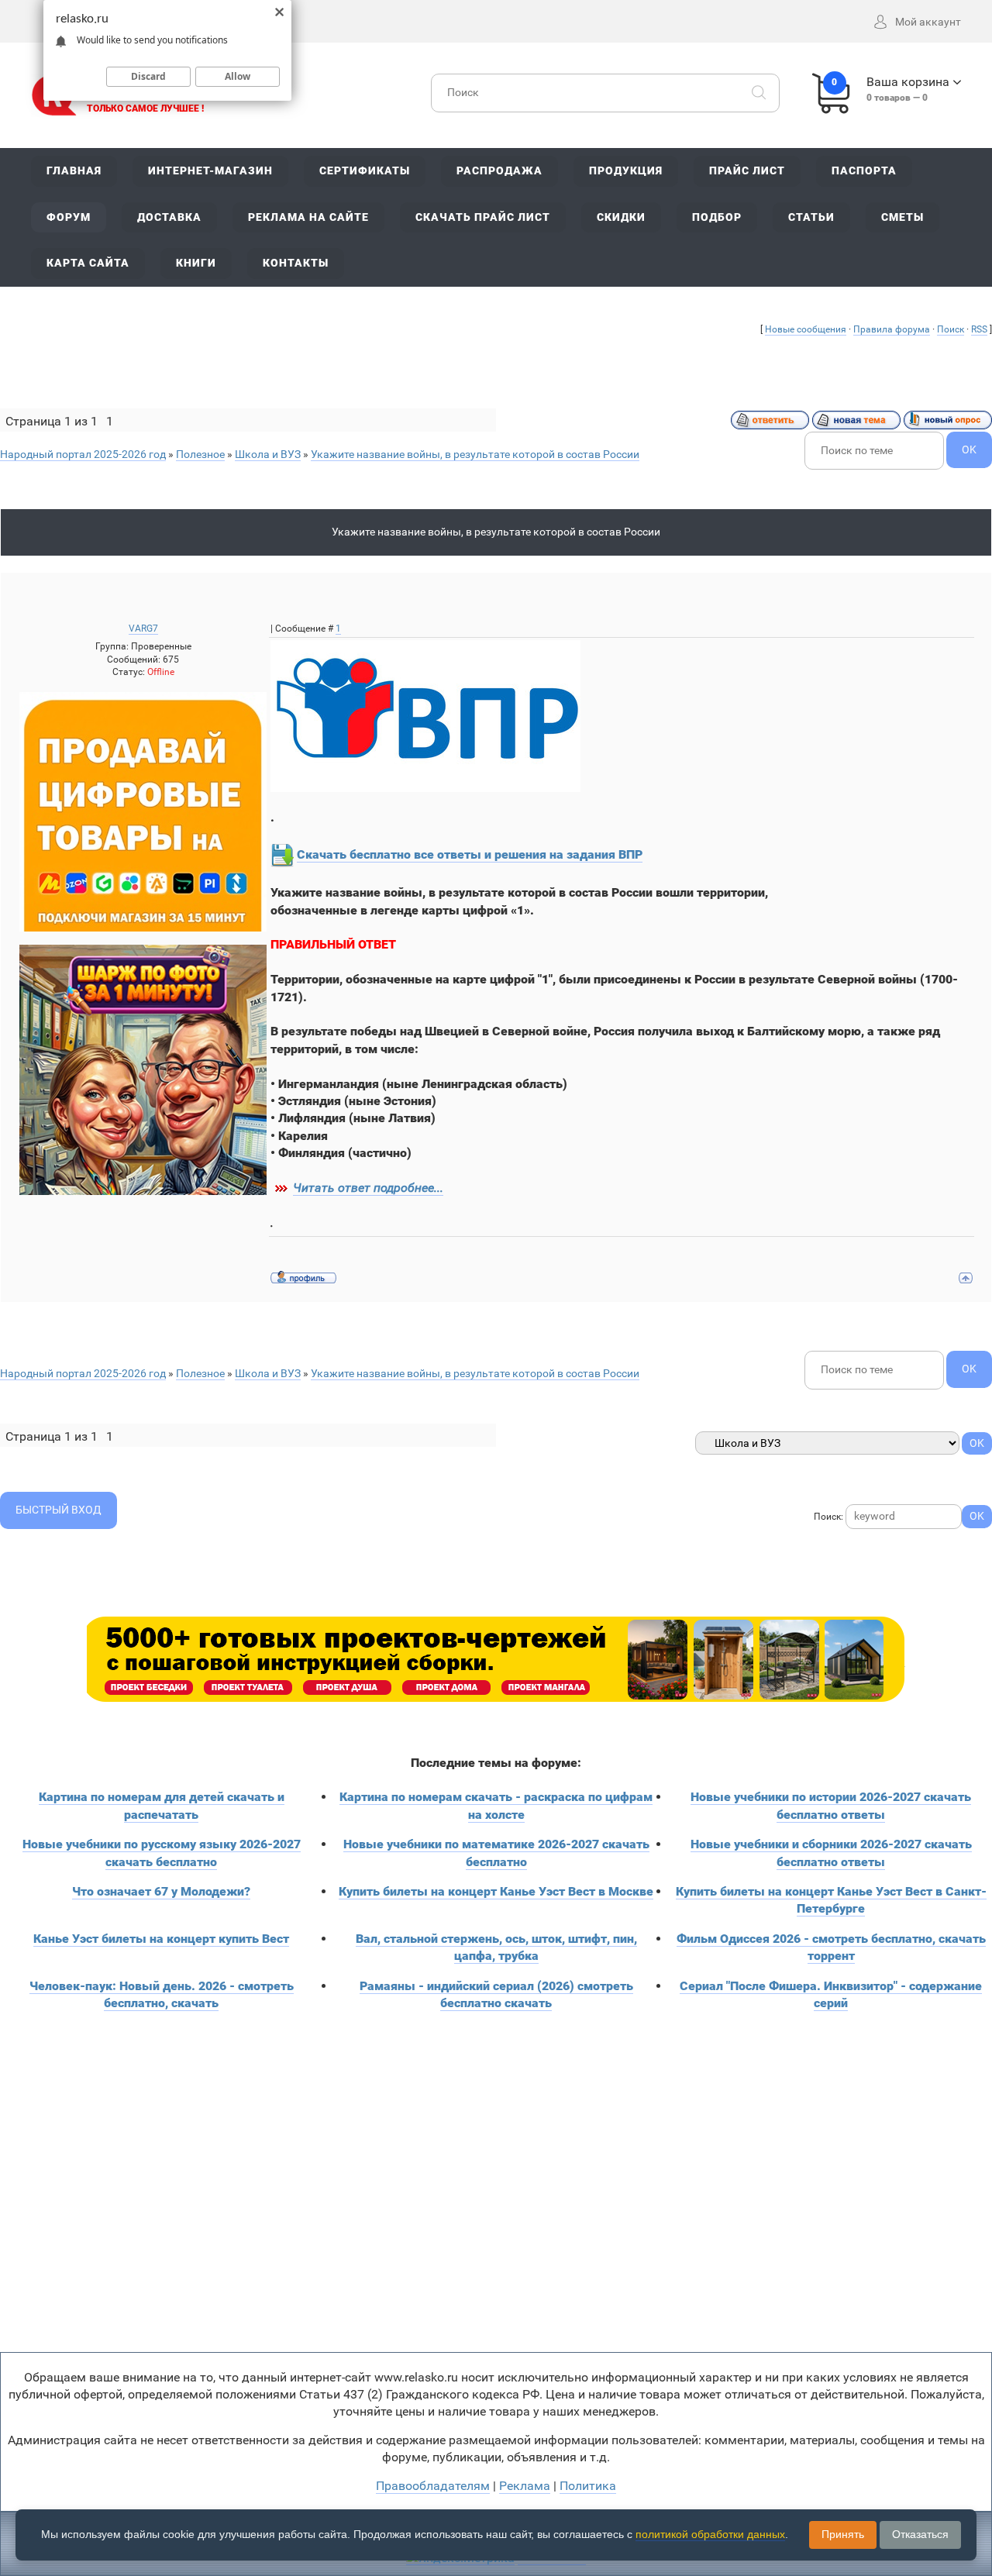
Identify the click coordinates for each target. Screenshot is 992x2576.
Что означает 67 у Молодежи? (161, 1891)
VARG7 (143, 629)
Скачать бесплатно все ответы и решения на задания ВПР (470, 854)
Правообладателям (433, 2486)
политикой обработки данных (710, 2534)
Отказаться (920, 2534)
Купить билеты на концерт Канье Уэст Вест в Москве (496, 1891)
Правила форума (892, 329)
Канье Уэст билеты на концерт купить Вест (161, 1939)
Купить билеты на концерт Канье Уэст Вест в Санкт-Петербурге (831, 1900)
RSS (979, 329)
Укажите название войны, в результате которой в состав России (475, 454)
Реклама (525, 2486)
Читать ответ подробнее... (368, 1188)
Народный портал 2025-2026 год (83, 454)
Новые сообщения (806, 329)
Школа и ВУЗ (268, 454)
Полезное (200, 454)
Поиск (951, 329)
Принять (843, 2534)
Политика (588, 2486)
